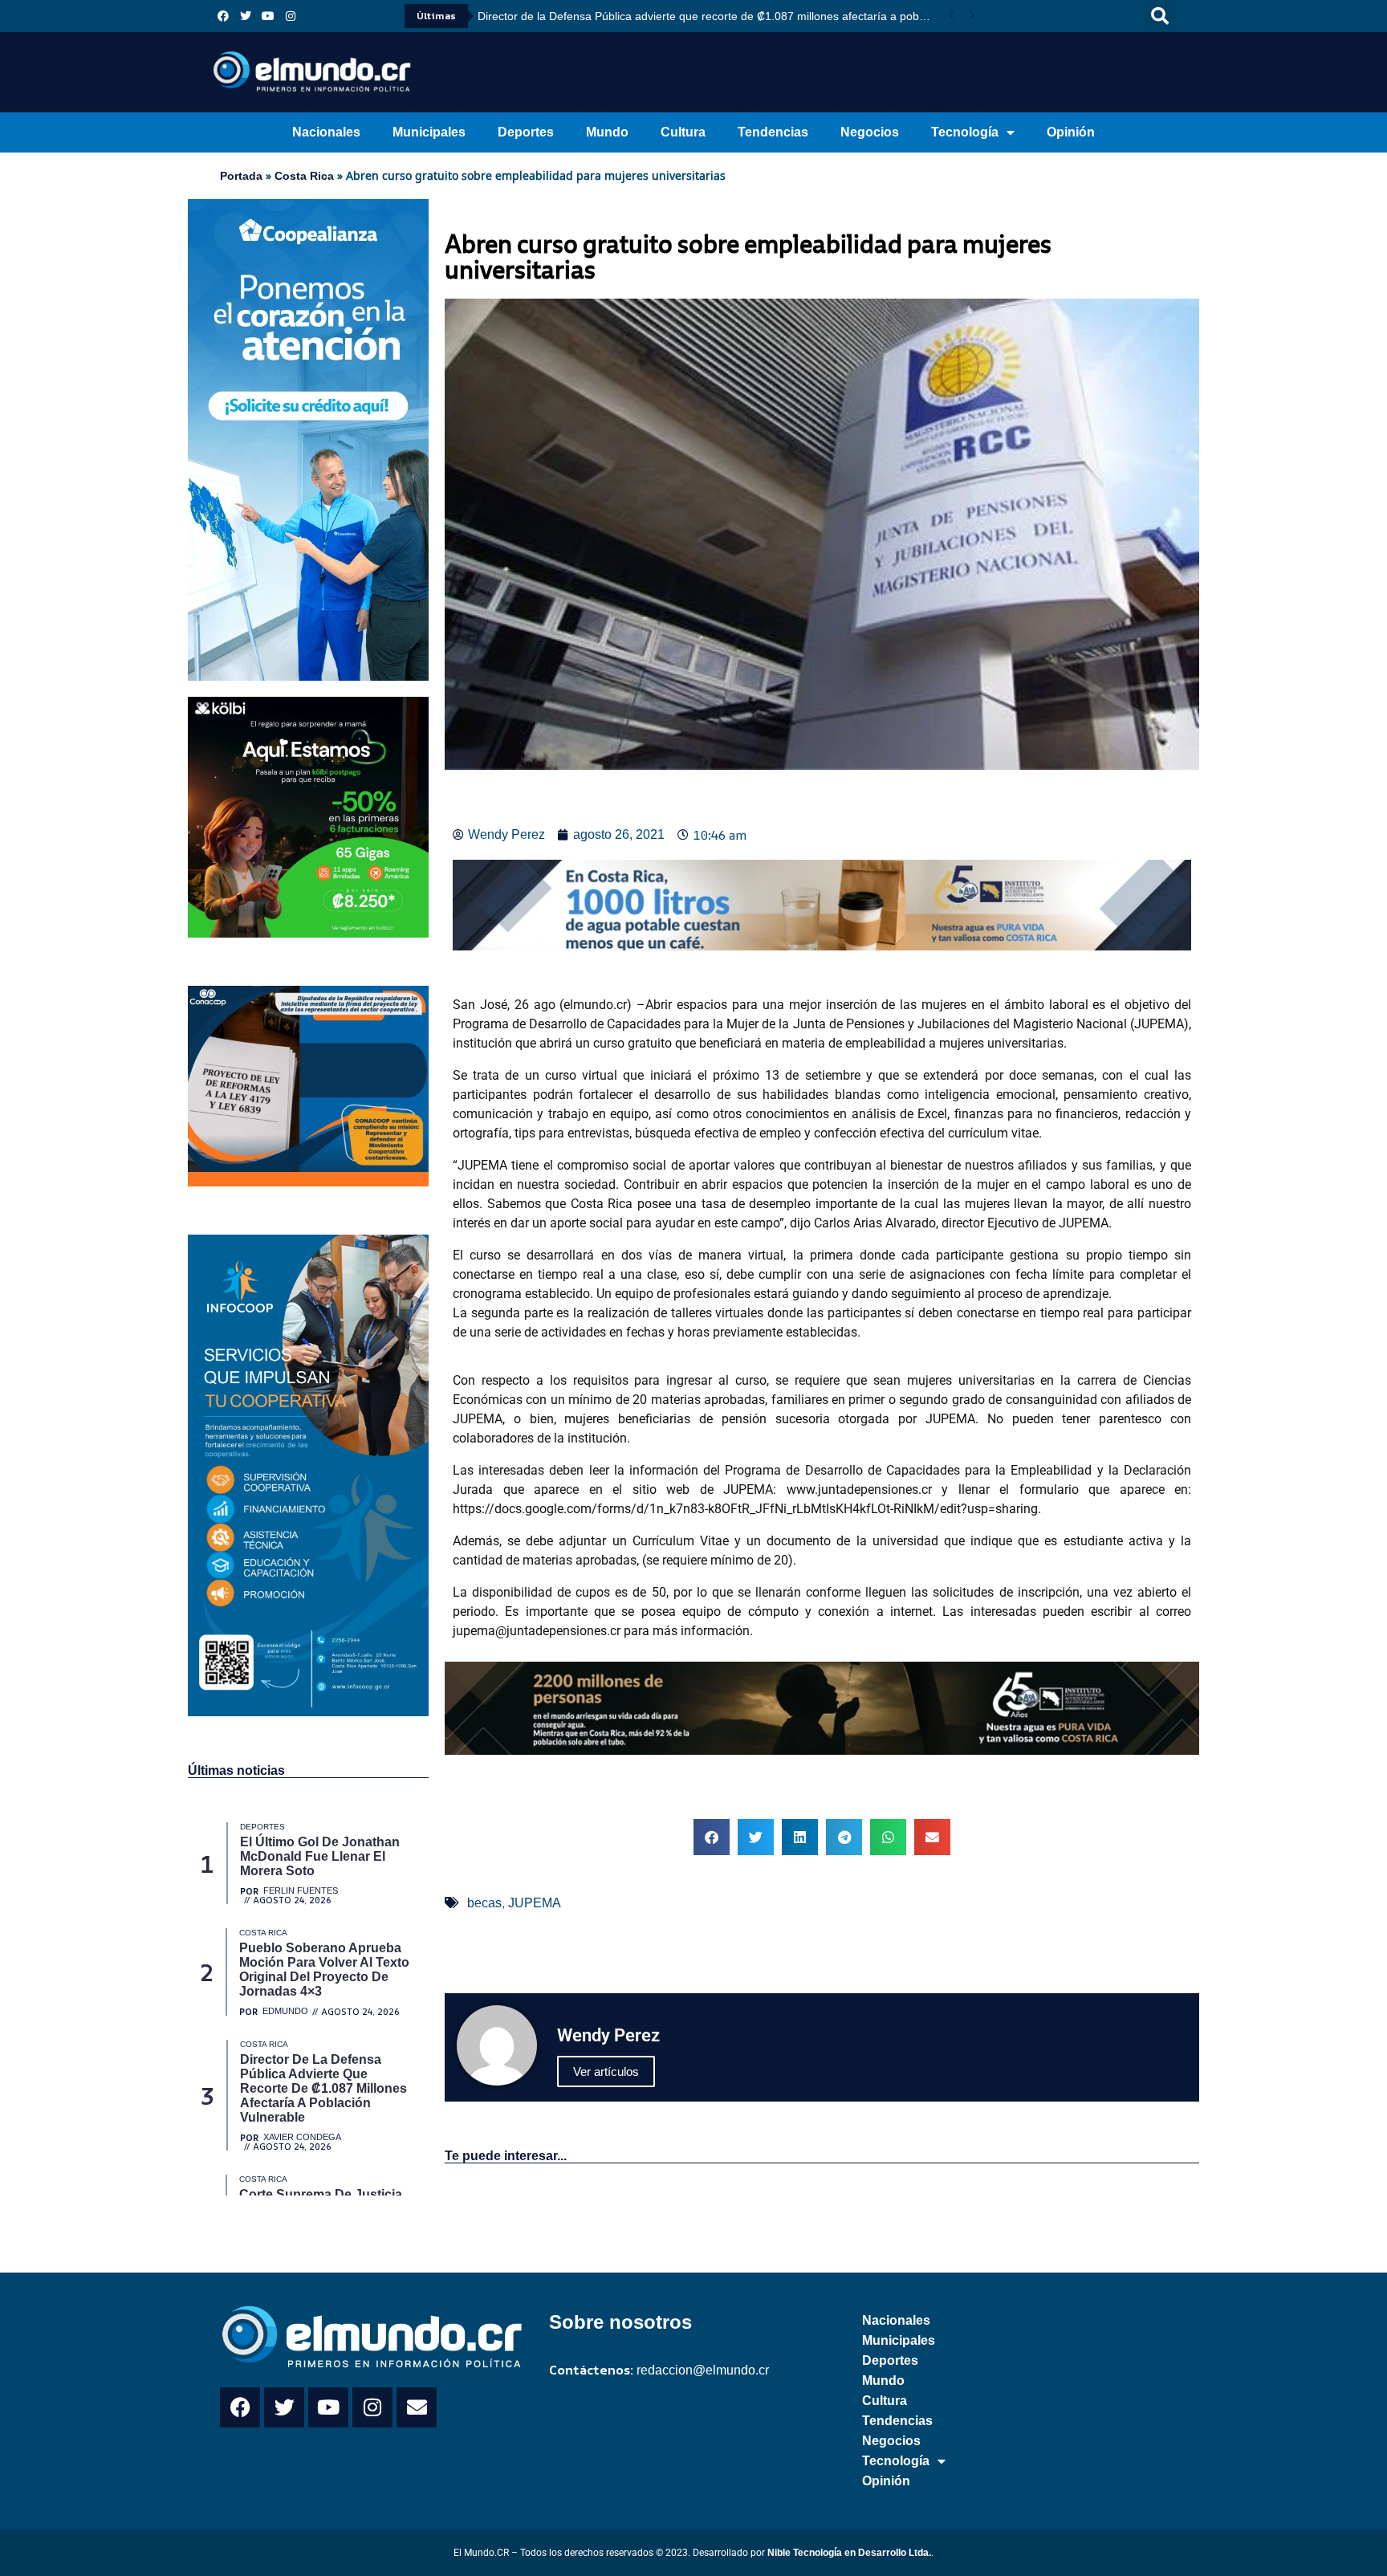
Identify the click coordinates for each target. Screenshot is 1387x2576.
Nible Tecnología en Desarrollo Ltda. (849, 2553)
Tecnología (965, 132)
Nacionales (326, 132)
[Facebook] (223, 16)
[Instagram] (291, 16)
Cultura (683, 132)
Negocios (870, 132)
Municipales (429, 132)
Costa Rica (304, 176)
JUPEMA (535, 1903)
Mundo (607, 132)
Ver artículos (606, 2071)
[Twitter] (246, 16)
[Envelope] (417, 2407)
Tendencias (773, 132)
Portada (241, 176)
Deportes (526, 132)
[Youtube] (268, 16)
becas (484, 1903)
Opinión (1071, 132)
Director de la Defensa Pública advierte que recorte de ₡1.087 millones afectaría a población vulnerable (709, 16)
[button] (1160, 16)
